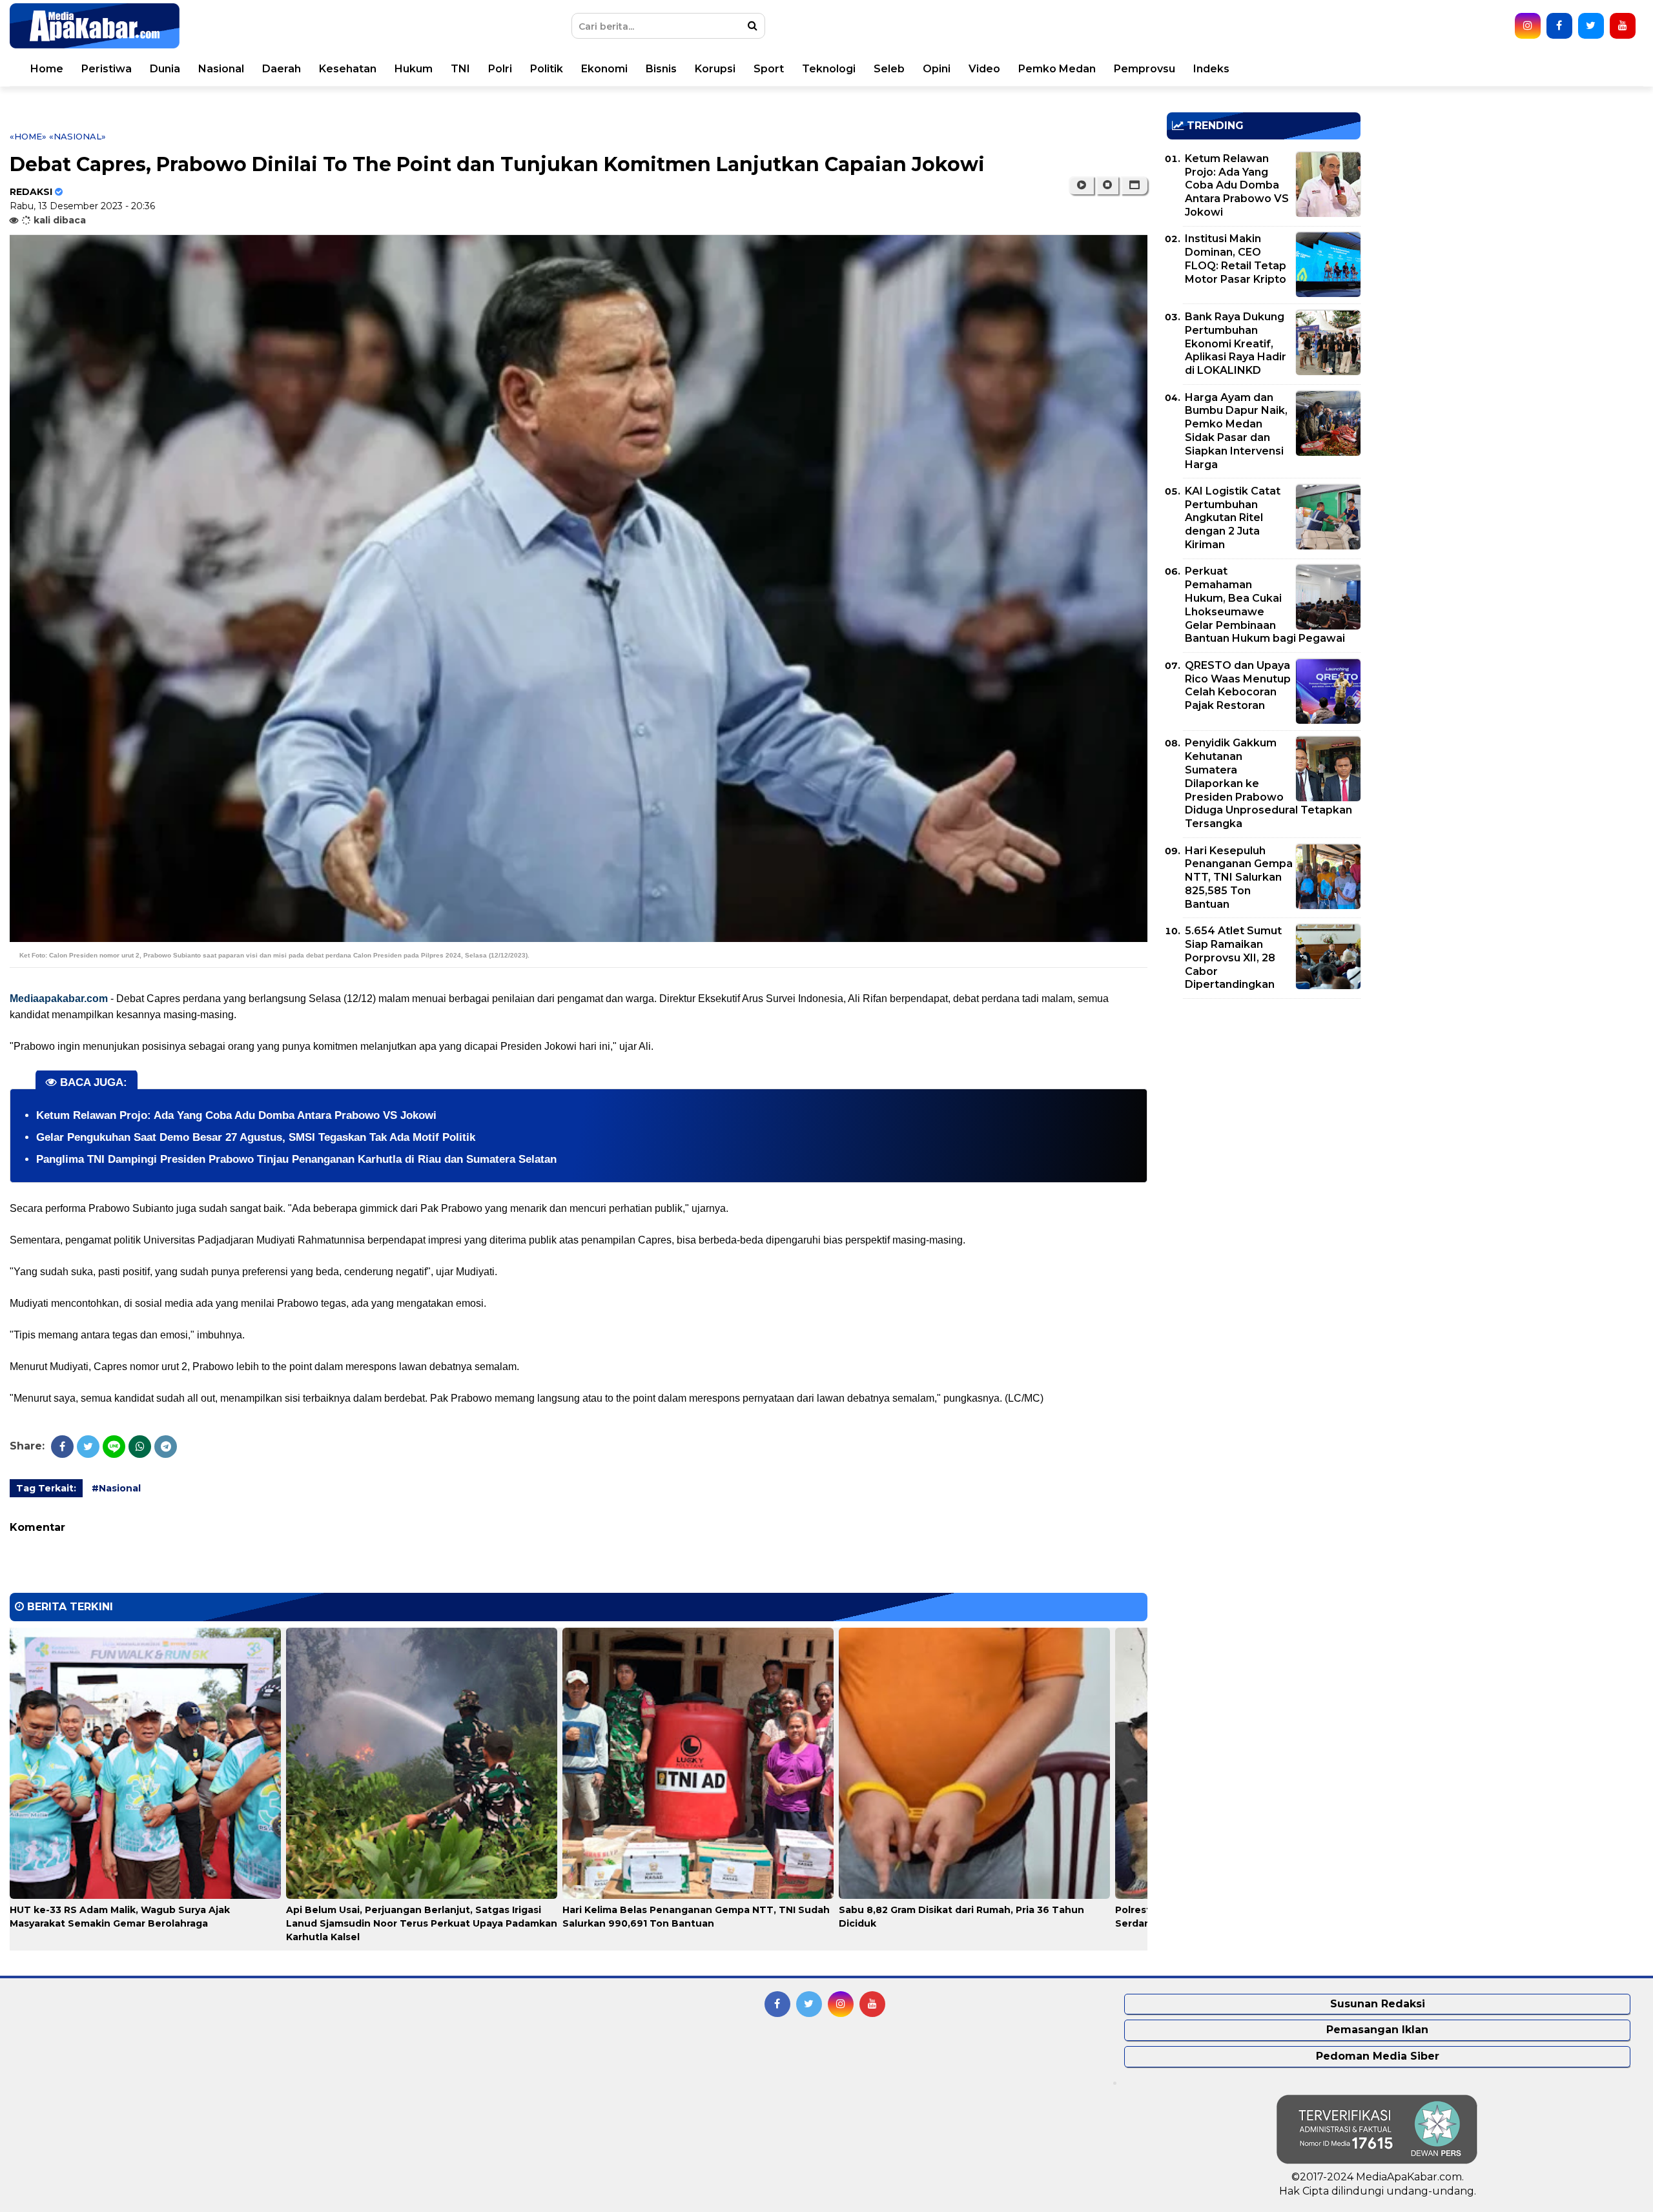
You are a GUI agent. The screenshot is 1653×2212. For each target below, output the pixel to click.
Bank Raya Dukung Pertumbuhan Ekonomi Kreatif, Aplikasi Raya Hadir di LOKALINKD (1236, 343)
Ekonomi (604, 69)
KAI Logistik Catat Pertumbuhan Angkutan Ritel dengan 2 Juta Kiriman (1233, 518)
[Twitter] (88, 1447)
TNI (460, 69)
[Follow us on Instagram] (1528, 26)
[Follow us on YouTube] (1623, 26)
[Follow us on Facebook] (1559, 26)
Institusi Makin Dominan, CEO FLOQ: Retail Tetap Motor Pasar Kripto (1236, 259)
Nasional (221, 69)
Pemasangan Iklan (1377, 2030)
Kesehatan (348, 69)
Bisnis (661, 69)
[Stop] (1107, 185)
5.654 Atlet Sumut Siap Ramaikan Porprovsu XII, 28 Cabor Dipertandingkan (1233, 958)
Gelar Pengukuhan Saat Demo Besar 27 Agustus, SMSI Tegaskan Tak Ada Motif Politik (256, 1137)
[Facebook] (62, 1447)
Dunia (165, 69)
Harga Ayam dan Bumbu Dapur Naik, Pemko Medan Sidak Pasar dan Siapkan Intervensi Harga (1236, 431)
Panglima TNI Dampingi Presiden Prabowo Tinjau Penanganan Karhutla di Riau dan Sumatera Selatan (296, 1159)
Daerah (282, 69)
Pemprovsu (1145, 69)
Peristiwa (107, 69)
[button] (1134, 185)
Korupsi (715, 69)
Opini (937, 69)
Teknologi (829, 69)
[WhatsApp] (140, 1447)
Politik (547, 69)
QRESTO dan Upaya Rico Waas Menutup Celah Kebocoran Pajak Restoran (1238, 685)
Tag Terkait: (46, 1488)
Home (47, 69)
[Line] (114, 1447)
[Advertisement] (1264, 1099)
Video (984, 69)
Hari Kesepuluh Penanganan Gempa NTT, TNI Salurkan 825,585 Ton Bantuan (1239, 877)
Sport (769, 69)
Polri (500, 69)
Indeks (1211, 69)
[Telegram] (166, 1447)
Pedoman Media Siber (1378, 2056)
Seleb (889, 69)
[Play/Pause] (1081, 185)
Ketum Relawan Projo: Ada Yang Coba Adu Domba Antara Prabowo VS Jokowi (236, 1115)
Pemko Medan (1057, 69)
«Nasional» (77, 136)
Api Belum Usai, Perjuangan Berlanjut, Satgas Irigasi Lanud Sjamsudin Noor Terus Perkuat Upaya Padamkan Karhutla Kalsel (422, 1923)
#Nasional (116, 1488)
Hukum (414, 69)
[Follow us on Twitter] (1591, 26)
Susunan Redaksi (1378, 2004)
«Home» (28, 136)
